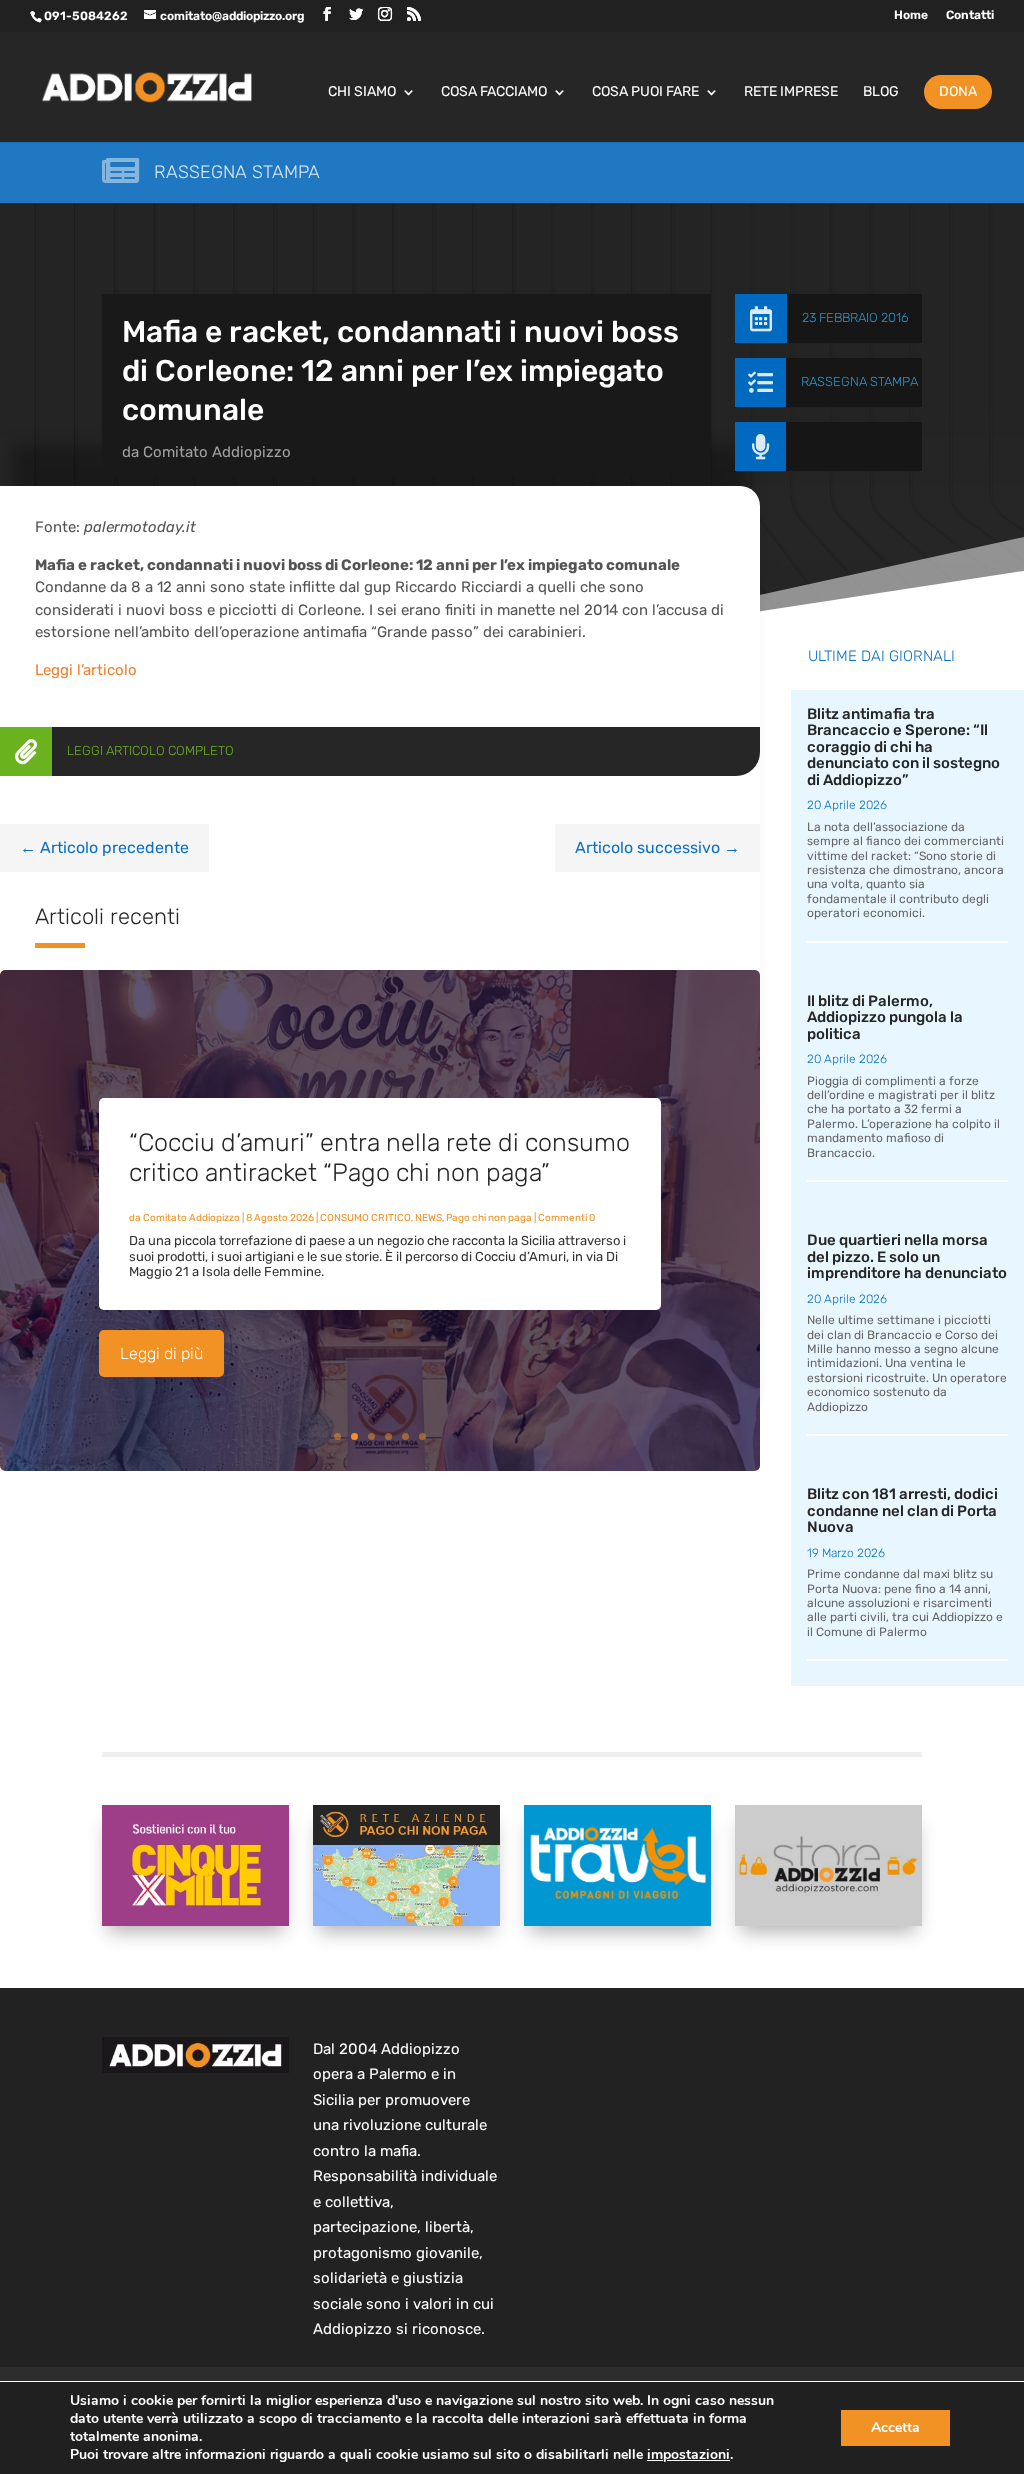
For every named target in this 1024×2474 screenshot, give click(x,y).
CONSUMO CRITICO (365, 1218)
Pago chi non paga (489, 1218)
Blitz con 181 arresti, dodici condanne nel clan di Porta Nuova (902, 1510)
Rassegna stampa (237, 172)
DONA (958, 91)
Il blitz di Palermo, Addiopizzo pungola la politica (885, 1017)
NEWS (428, 1218)
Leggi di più (161, 1353)
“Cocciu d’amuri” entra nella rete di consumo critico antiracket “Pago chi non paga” (379, 1157)
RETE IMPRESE (791, 92)
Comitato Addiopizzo (217, 452)
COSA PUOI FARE (645, 92)
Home (911, 15)
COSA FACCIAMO (494, 92)
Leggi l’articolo (86, 670)
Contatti (970, 15)
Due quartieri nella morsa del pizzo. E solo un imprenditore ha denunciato (907, 1256)
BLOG (881, 92)
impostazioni (688, 2455)
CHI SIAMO (362, 92)
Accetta (895, 2427)
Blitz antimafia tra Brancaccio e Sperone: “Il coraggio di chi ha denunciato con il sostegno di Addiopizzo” (903, 747)
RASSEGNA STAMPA (859, 381)
